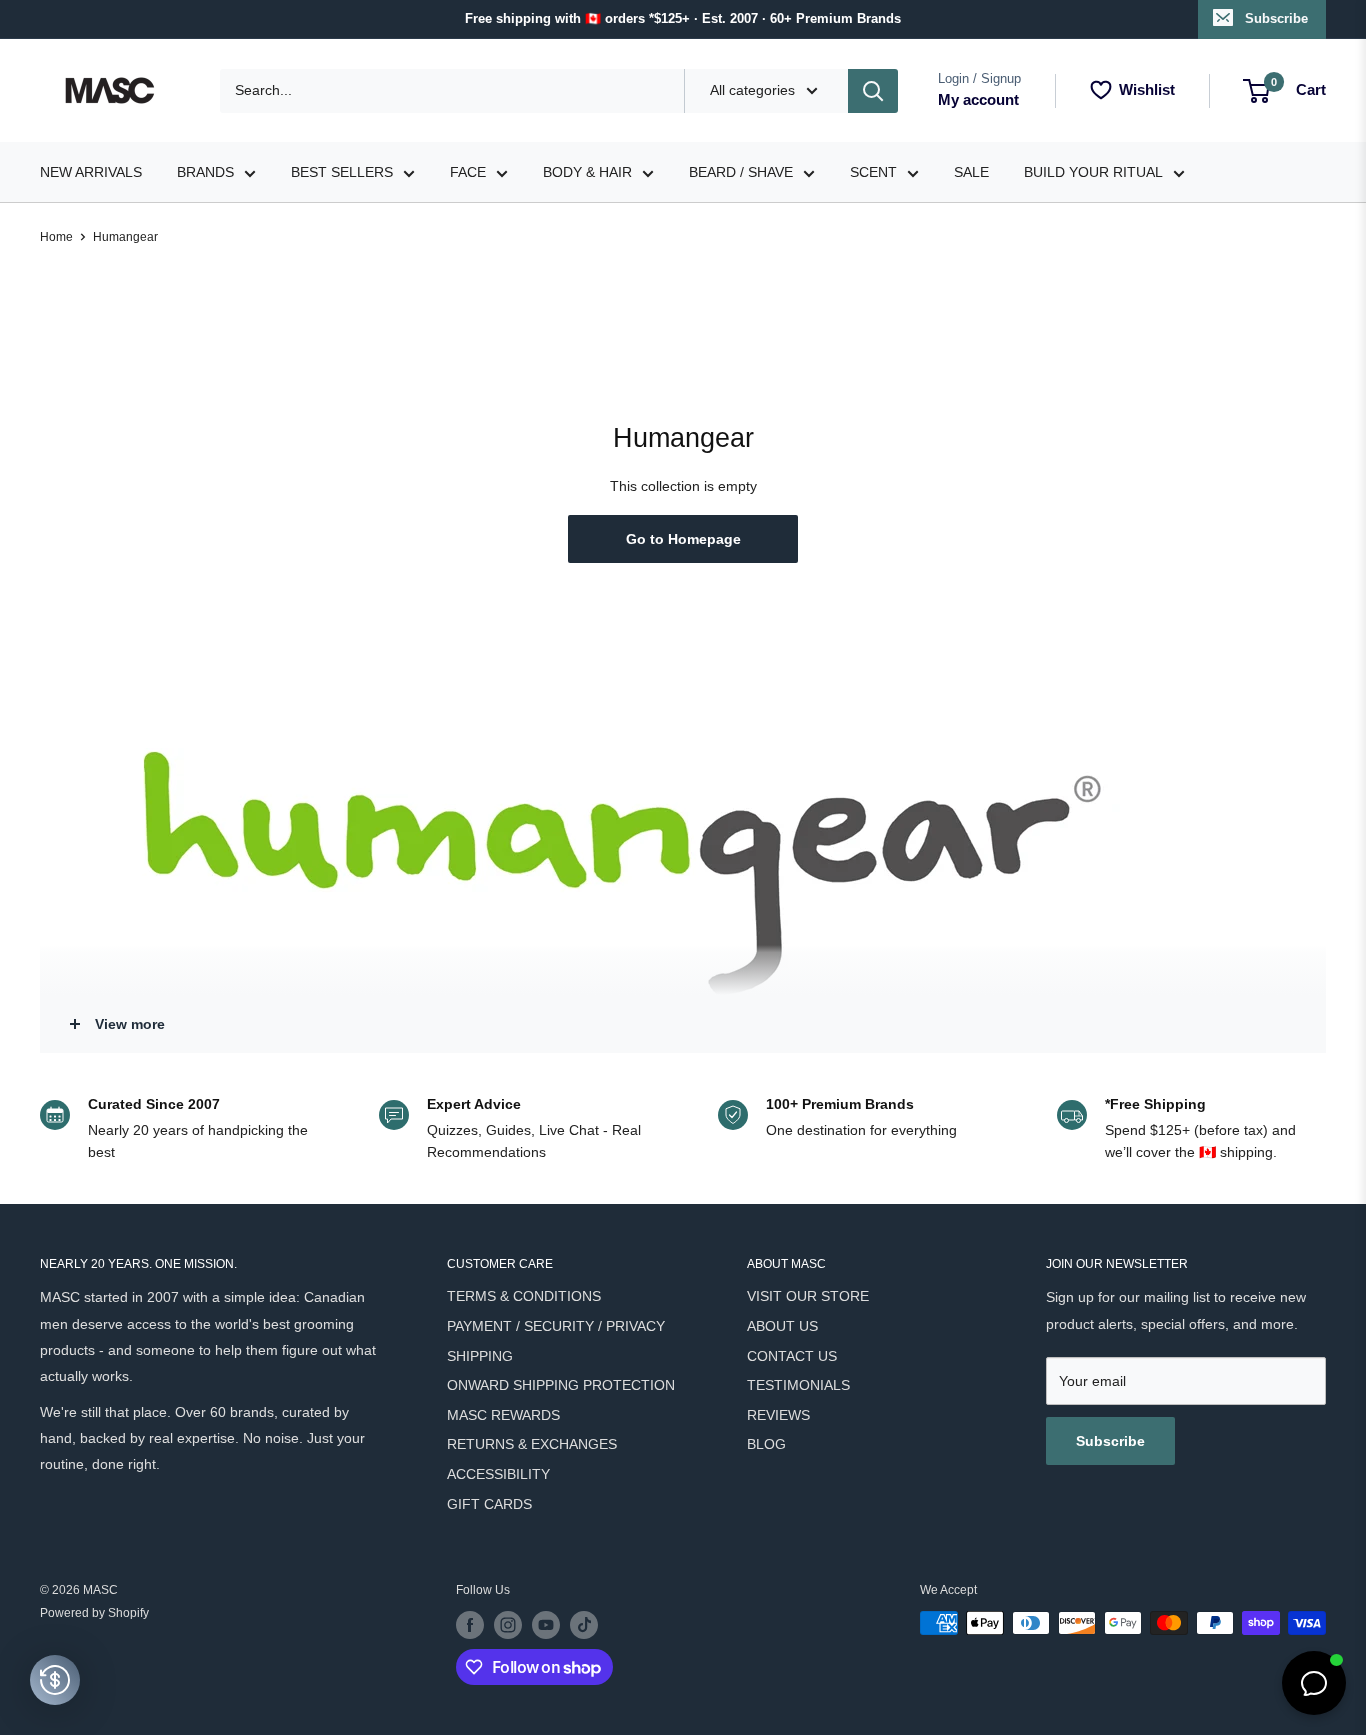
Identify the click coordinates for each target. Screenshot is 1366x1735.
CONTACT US (792, 1356)
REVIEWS (778, 1415)
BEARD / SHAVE (741, 172)
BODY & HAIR (587, 172)
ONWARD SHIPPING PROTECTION (561, 1385)
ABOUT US (782, 1326)
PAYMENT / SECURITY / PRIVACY (556, 1326)
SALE (971, 172)
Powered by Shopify (94, 1613)
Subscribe (1276, 18)
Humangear (125, 237)
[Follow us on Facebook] (470, 1625)
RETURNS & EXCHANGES (532, 1444)
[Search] (873, 91)
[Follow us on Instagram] (508, 1625)
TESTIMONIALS (798, 1385)
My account (978, 99)
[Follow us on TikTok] (584, 1625)
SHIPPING (480, 1356)
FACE (468, 172)
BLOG (766, 1444)
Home (56, 237)
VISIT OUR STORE (808, 1296)
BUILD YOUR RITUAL (1093, 172)
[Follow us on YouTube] (546, 1625)
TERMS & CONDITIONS (524, 1296)
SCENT (873, 172)
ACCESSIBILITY (498, 1474)
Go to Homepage (683, 539)
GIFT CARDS (489, 1504)
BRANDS (205, 172)
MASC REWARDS (503, 1415)
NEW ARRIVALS (91, 172)
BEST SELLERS (342, 172)
